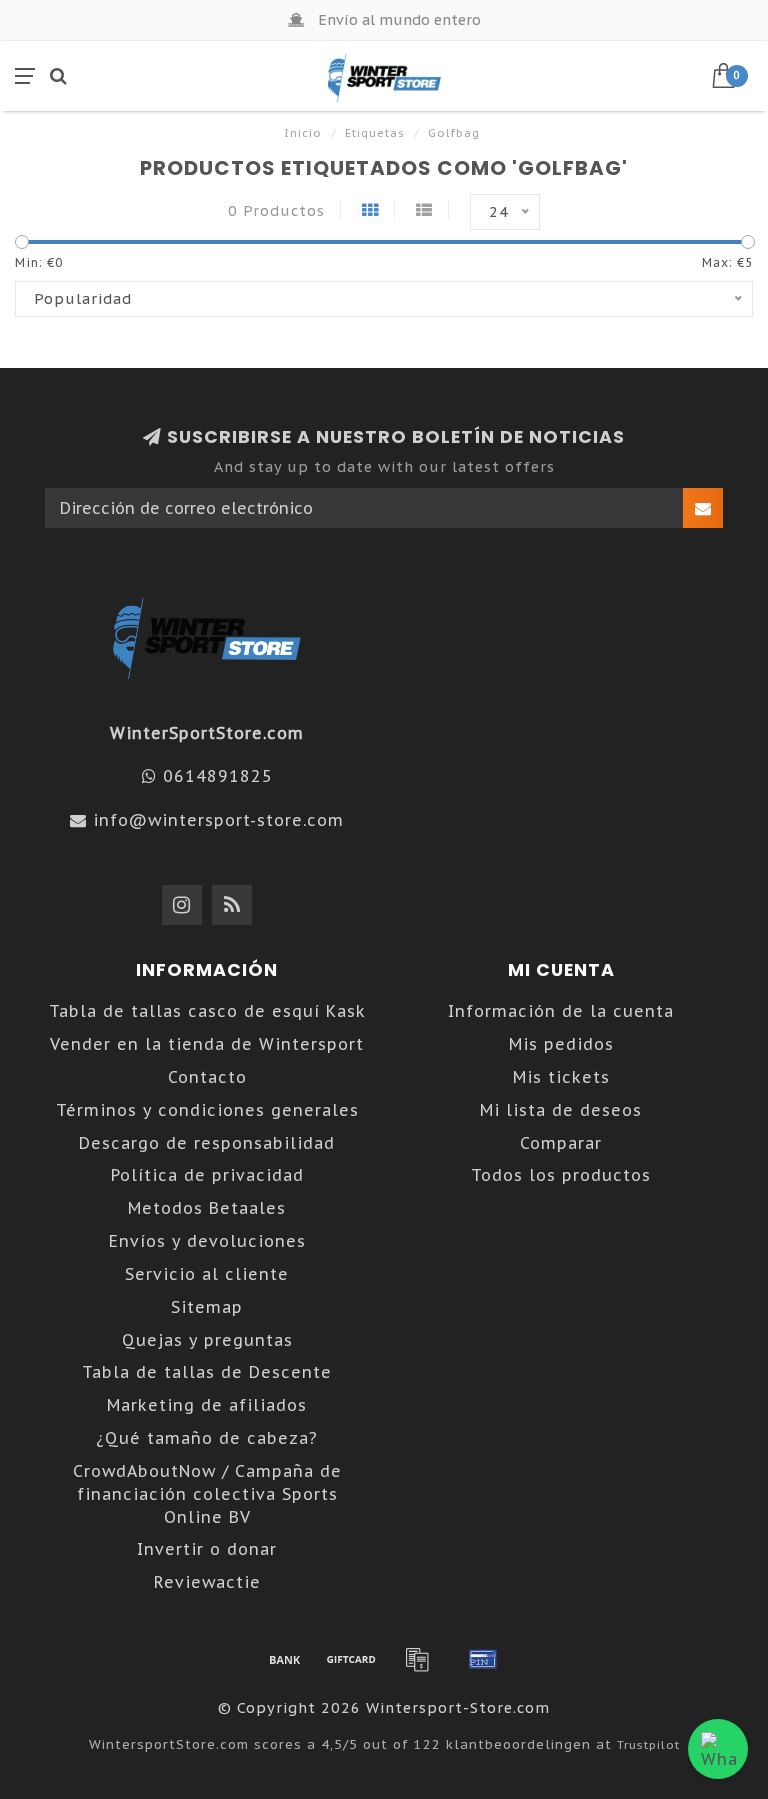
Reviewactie (207, 1582)
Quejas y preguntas (207, 1340)
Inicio (303, 133)
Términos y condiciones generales (207, 1110)
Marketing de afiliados (207, 1405)
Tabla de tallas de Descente (207, 1372)
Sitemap (207, 1307)
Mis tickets (561, 1077)
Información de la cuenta (561, 1011)
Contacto (207, 1077)
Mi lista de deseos (561, 1110)
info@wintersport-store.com (218, 820)
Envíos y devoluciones (207, 1241)
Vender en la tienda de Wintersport (207, 1044)
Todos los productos (561, 1175)
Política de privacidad (207, 1175)
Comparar (561, 1143)
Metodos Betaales (207, 1208)
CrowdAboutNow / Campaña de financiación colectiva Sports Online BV (207, 1494)
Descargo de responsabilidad (207, 1143)
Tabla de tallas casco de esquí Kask (207, 1011)
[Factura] (417, 1659)
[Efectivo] (351, 1659)
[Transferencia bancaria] (285, 1659)
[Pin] (483, 1659)
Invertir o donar (207, 1549)
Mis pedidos (561, 1044)
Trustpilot (648, 1744)
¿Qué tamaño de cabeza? (207, 1438)
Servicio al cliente (207, 1274)
